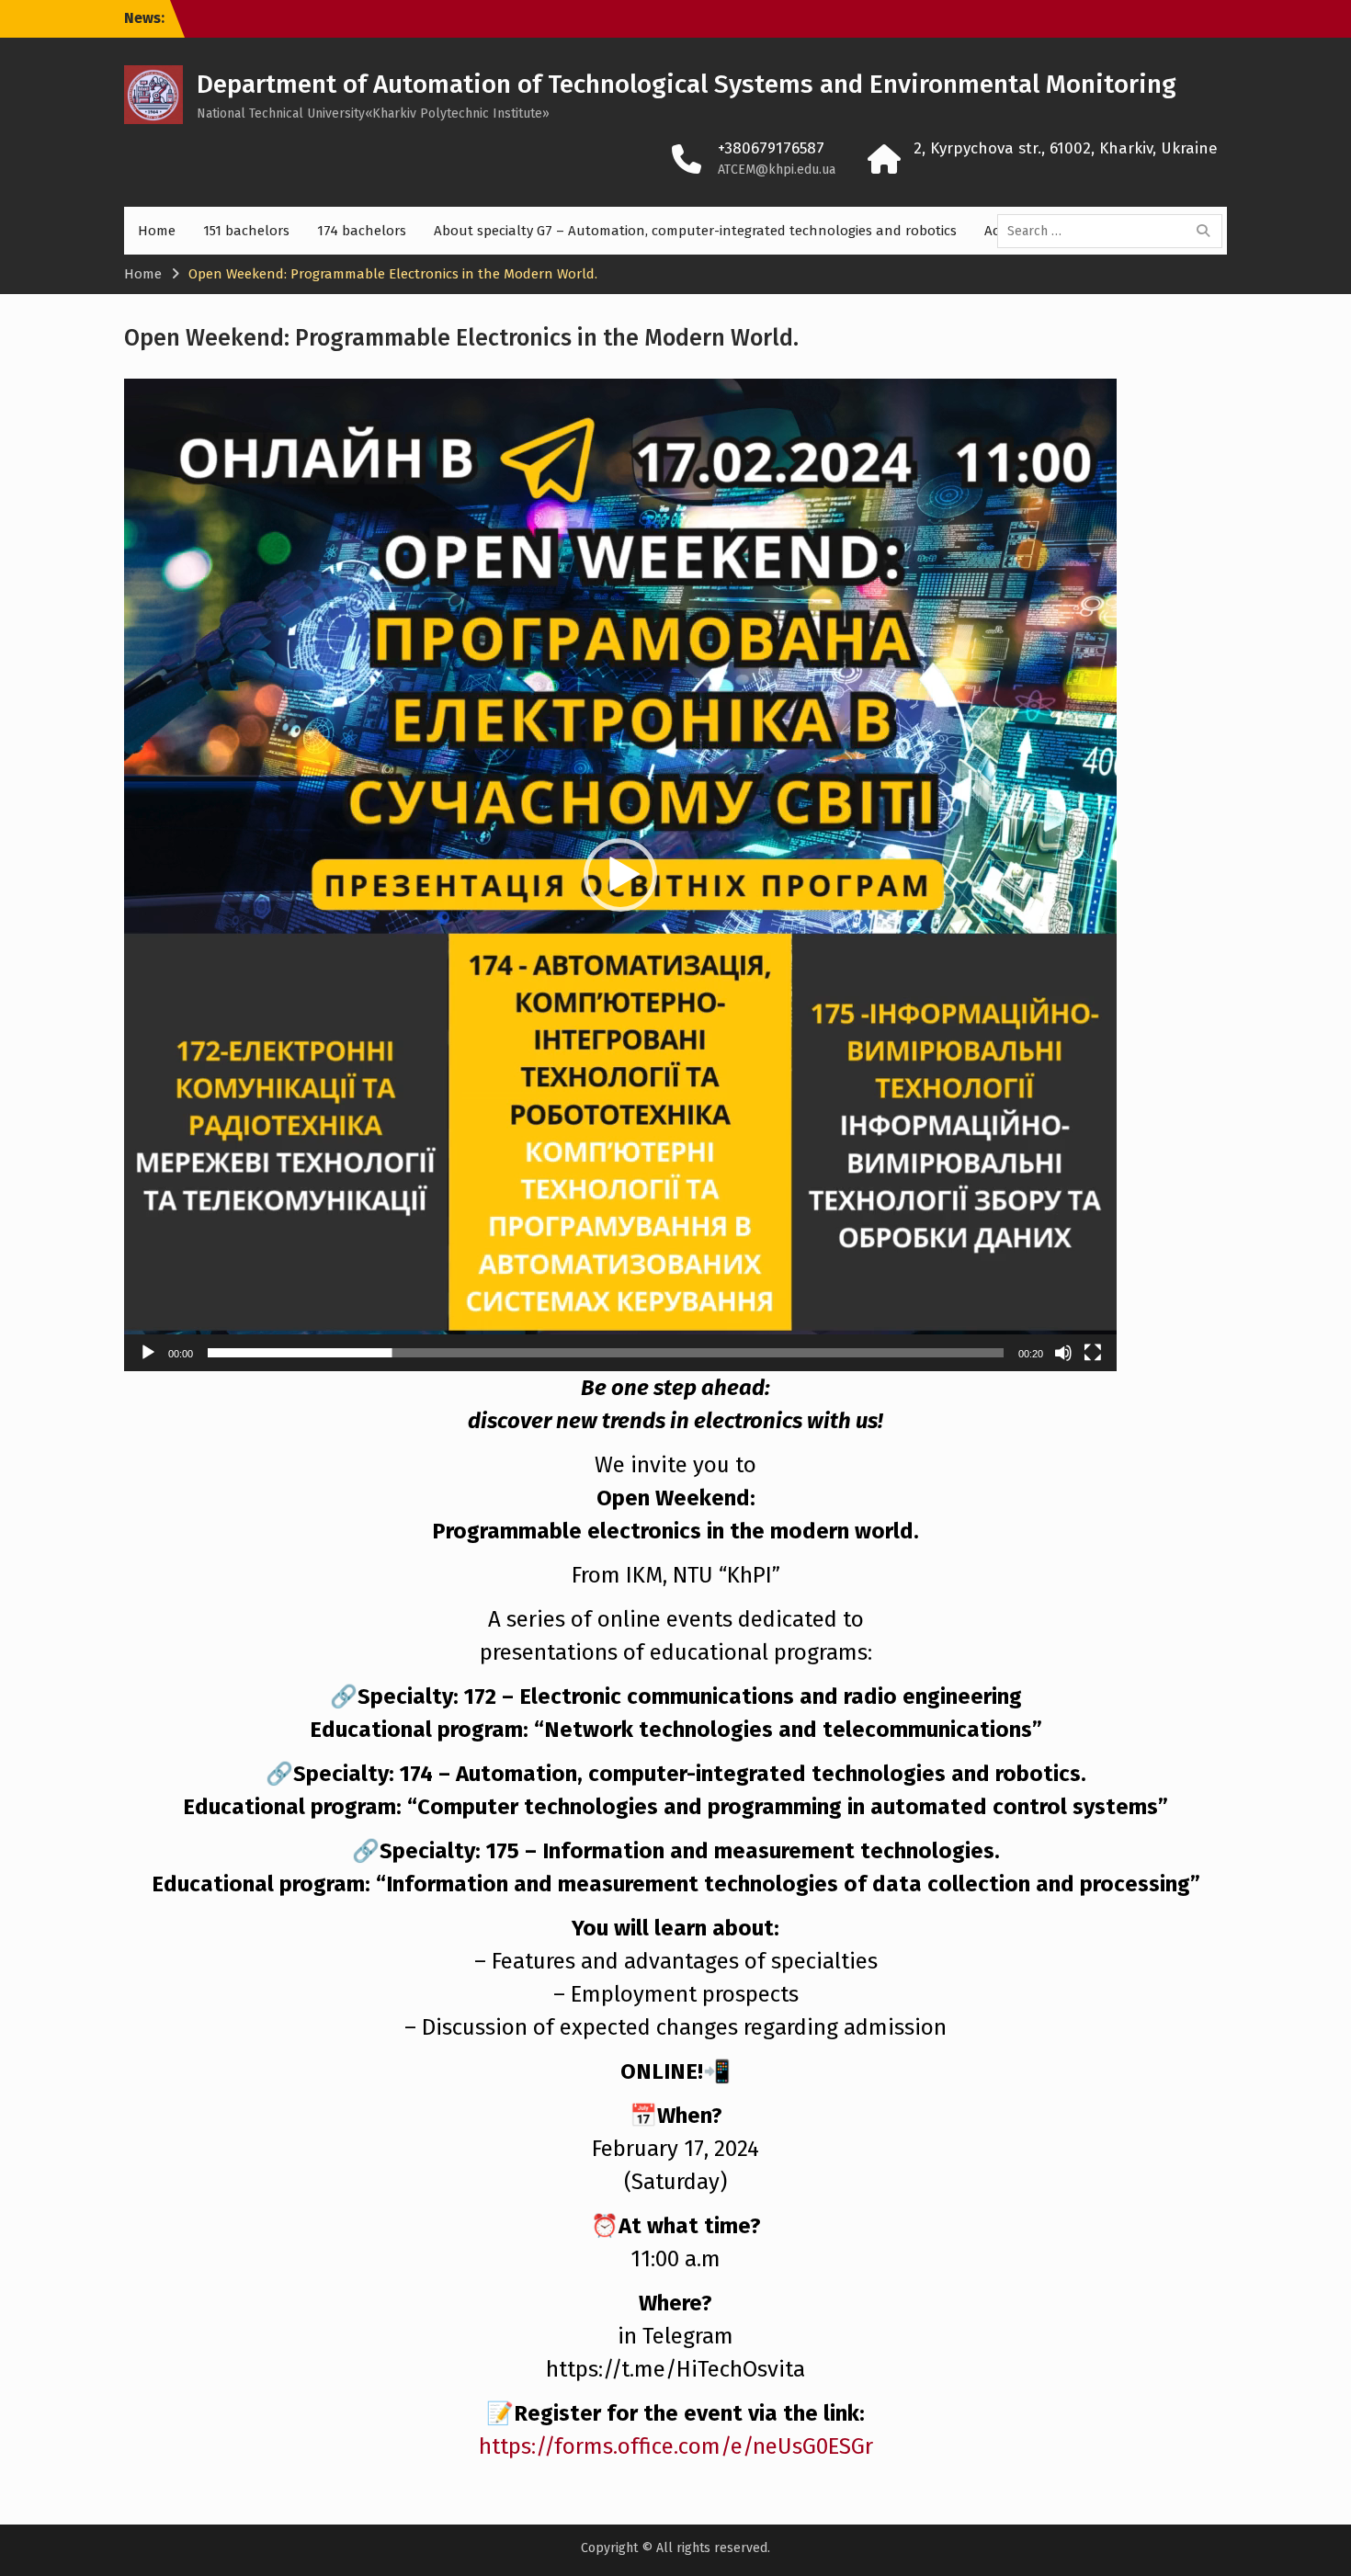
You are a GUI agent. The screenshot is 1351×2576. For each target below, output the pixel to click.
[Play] (148, 1353)
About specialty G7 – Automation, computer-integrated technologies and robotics (695, 231)
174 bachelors (362, 231)
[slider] (606, 1353)
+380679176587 (771, 148)
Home (157, 231)
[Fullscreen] (1093, 1353)
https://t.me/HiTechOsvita (675, 2369)
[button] (620, 875)
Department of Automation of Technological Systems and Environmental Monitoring (687, 84)
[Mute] (1063, 1353)
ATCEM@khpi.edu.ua (777, 170)
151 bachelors (246, 231)
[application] (620, 875)
